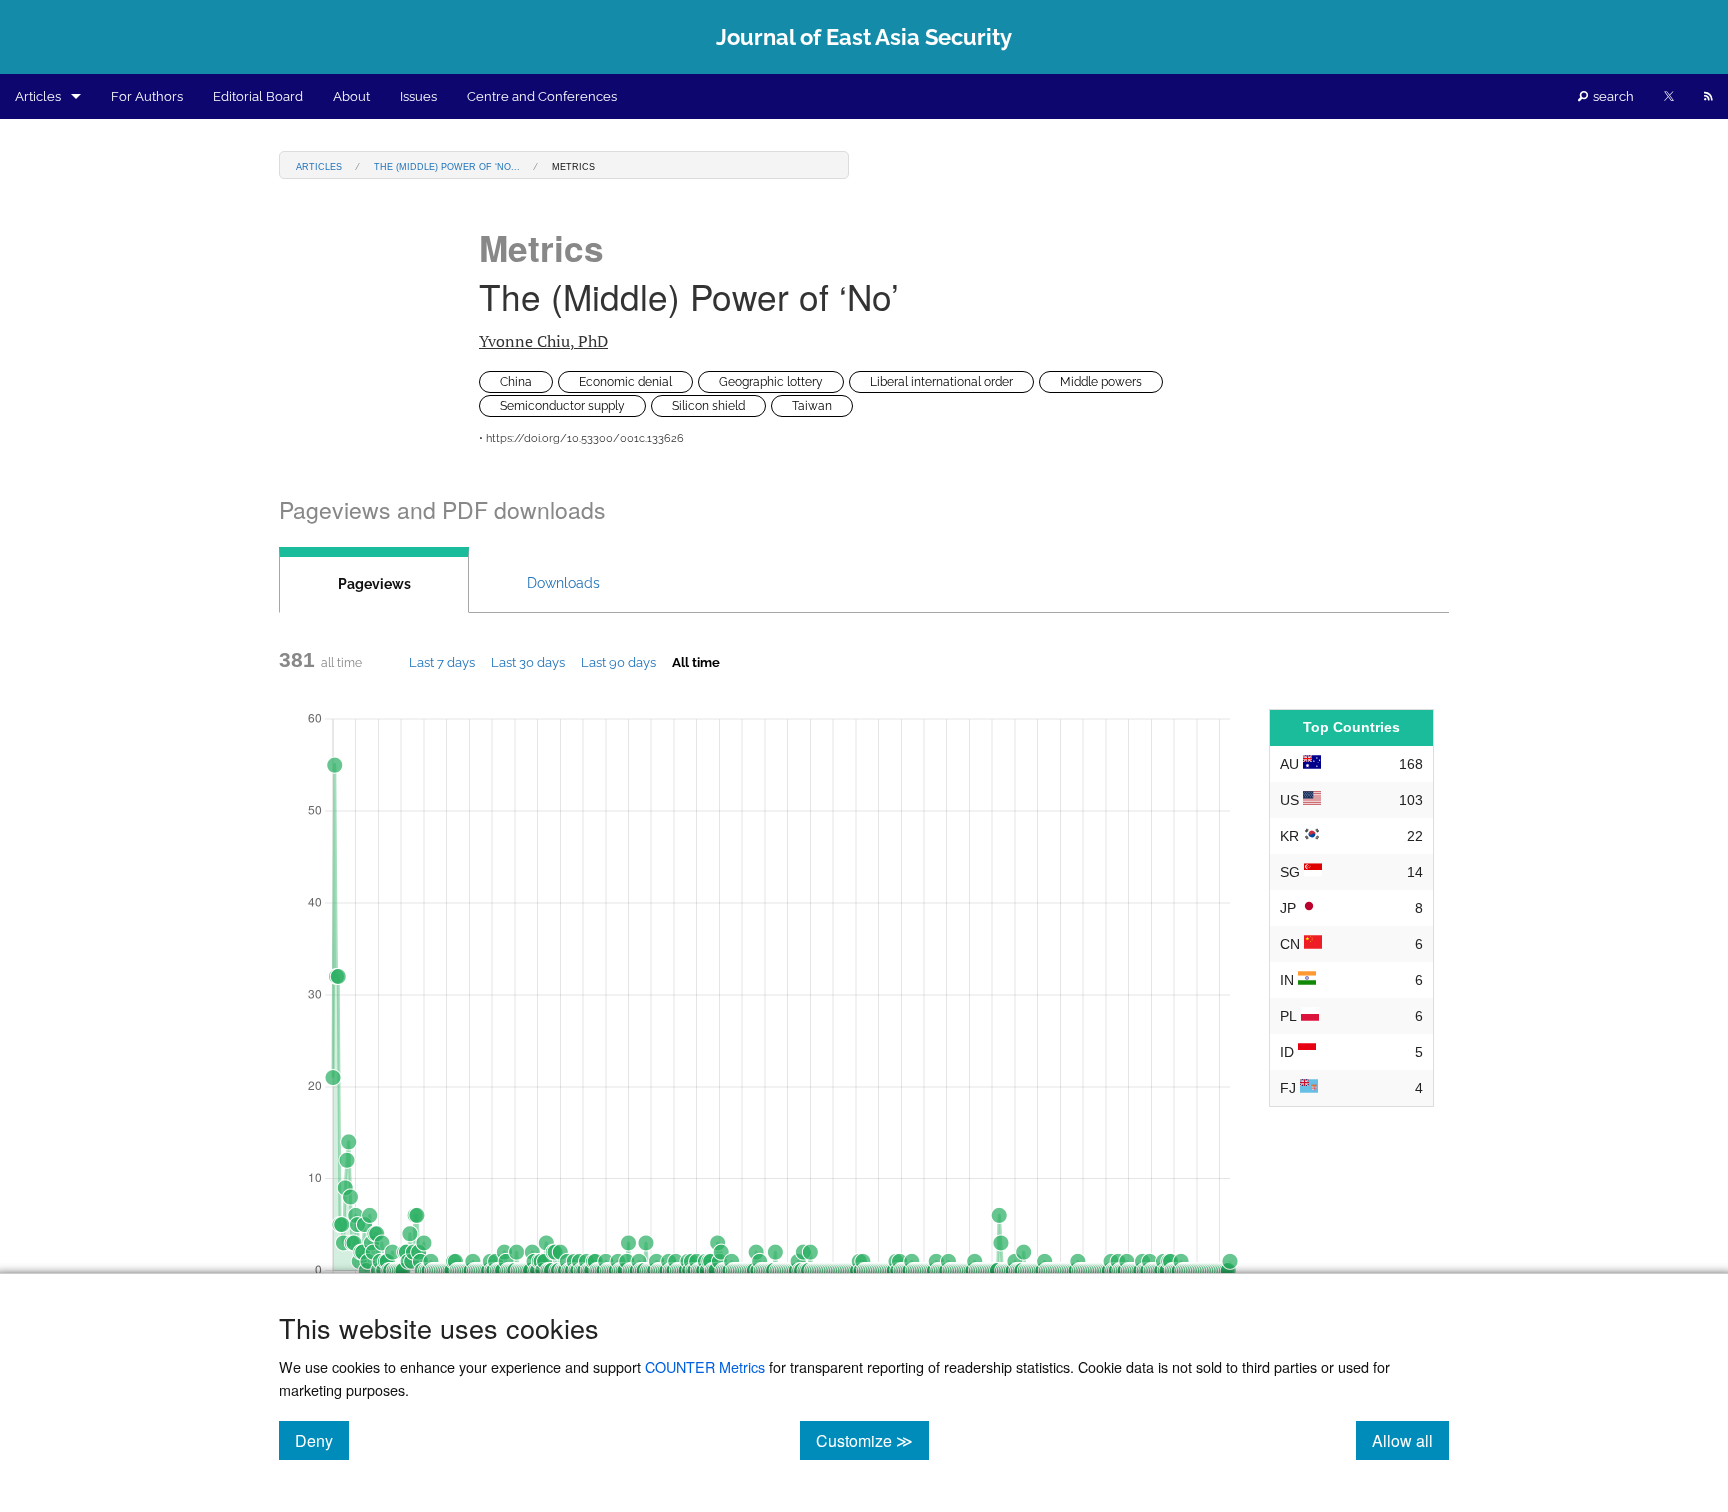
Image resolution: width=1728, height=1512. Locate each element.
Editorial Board (258, 96)
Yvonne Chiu (543, 341)
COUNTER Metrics (705, 1366)
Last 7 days (442, 662)
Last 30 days (528, 662)
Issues (418, 96)
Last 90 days (618, 662)
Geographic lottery (771, 382)
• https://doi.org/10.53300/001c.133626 (581, 438)
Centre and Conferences (542, 96)
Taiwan (812, 406)
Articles (38, 96)
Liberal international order (941, 382)
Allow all (1410, 1440)
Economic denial (625, 382)
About (351, 96)
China (516, 382)
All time (696, 662)
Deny (322, 1440)
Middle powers (1101, 382)
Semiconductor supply (562, 406)
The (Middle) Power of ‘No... (447, 165)
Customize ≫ (872, 1440)
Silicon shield (708, 406)
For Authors (147, 96)
